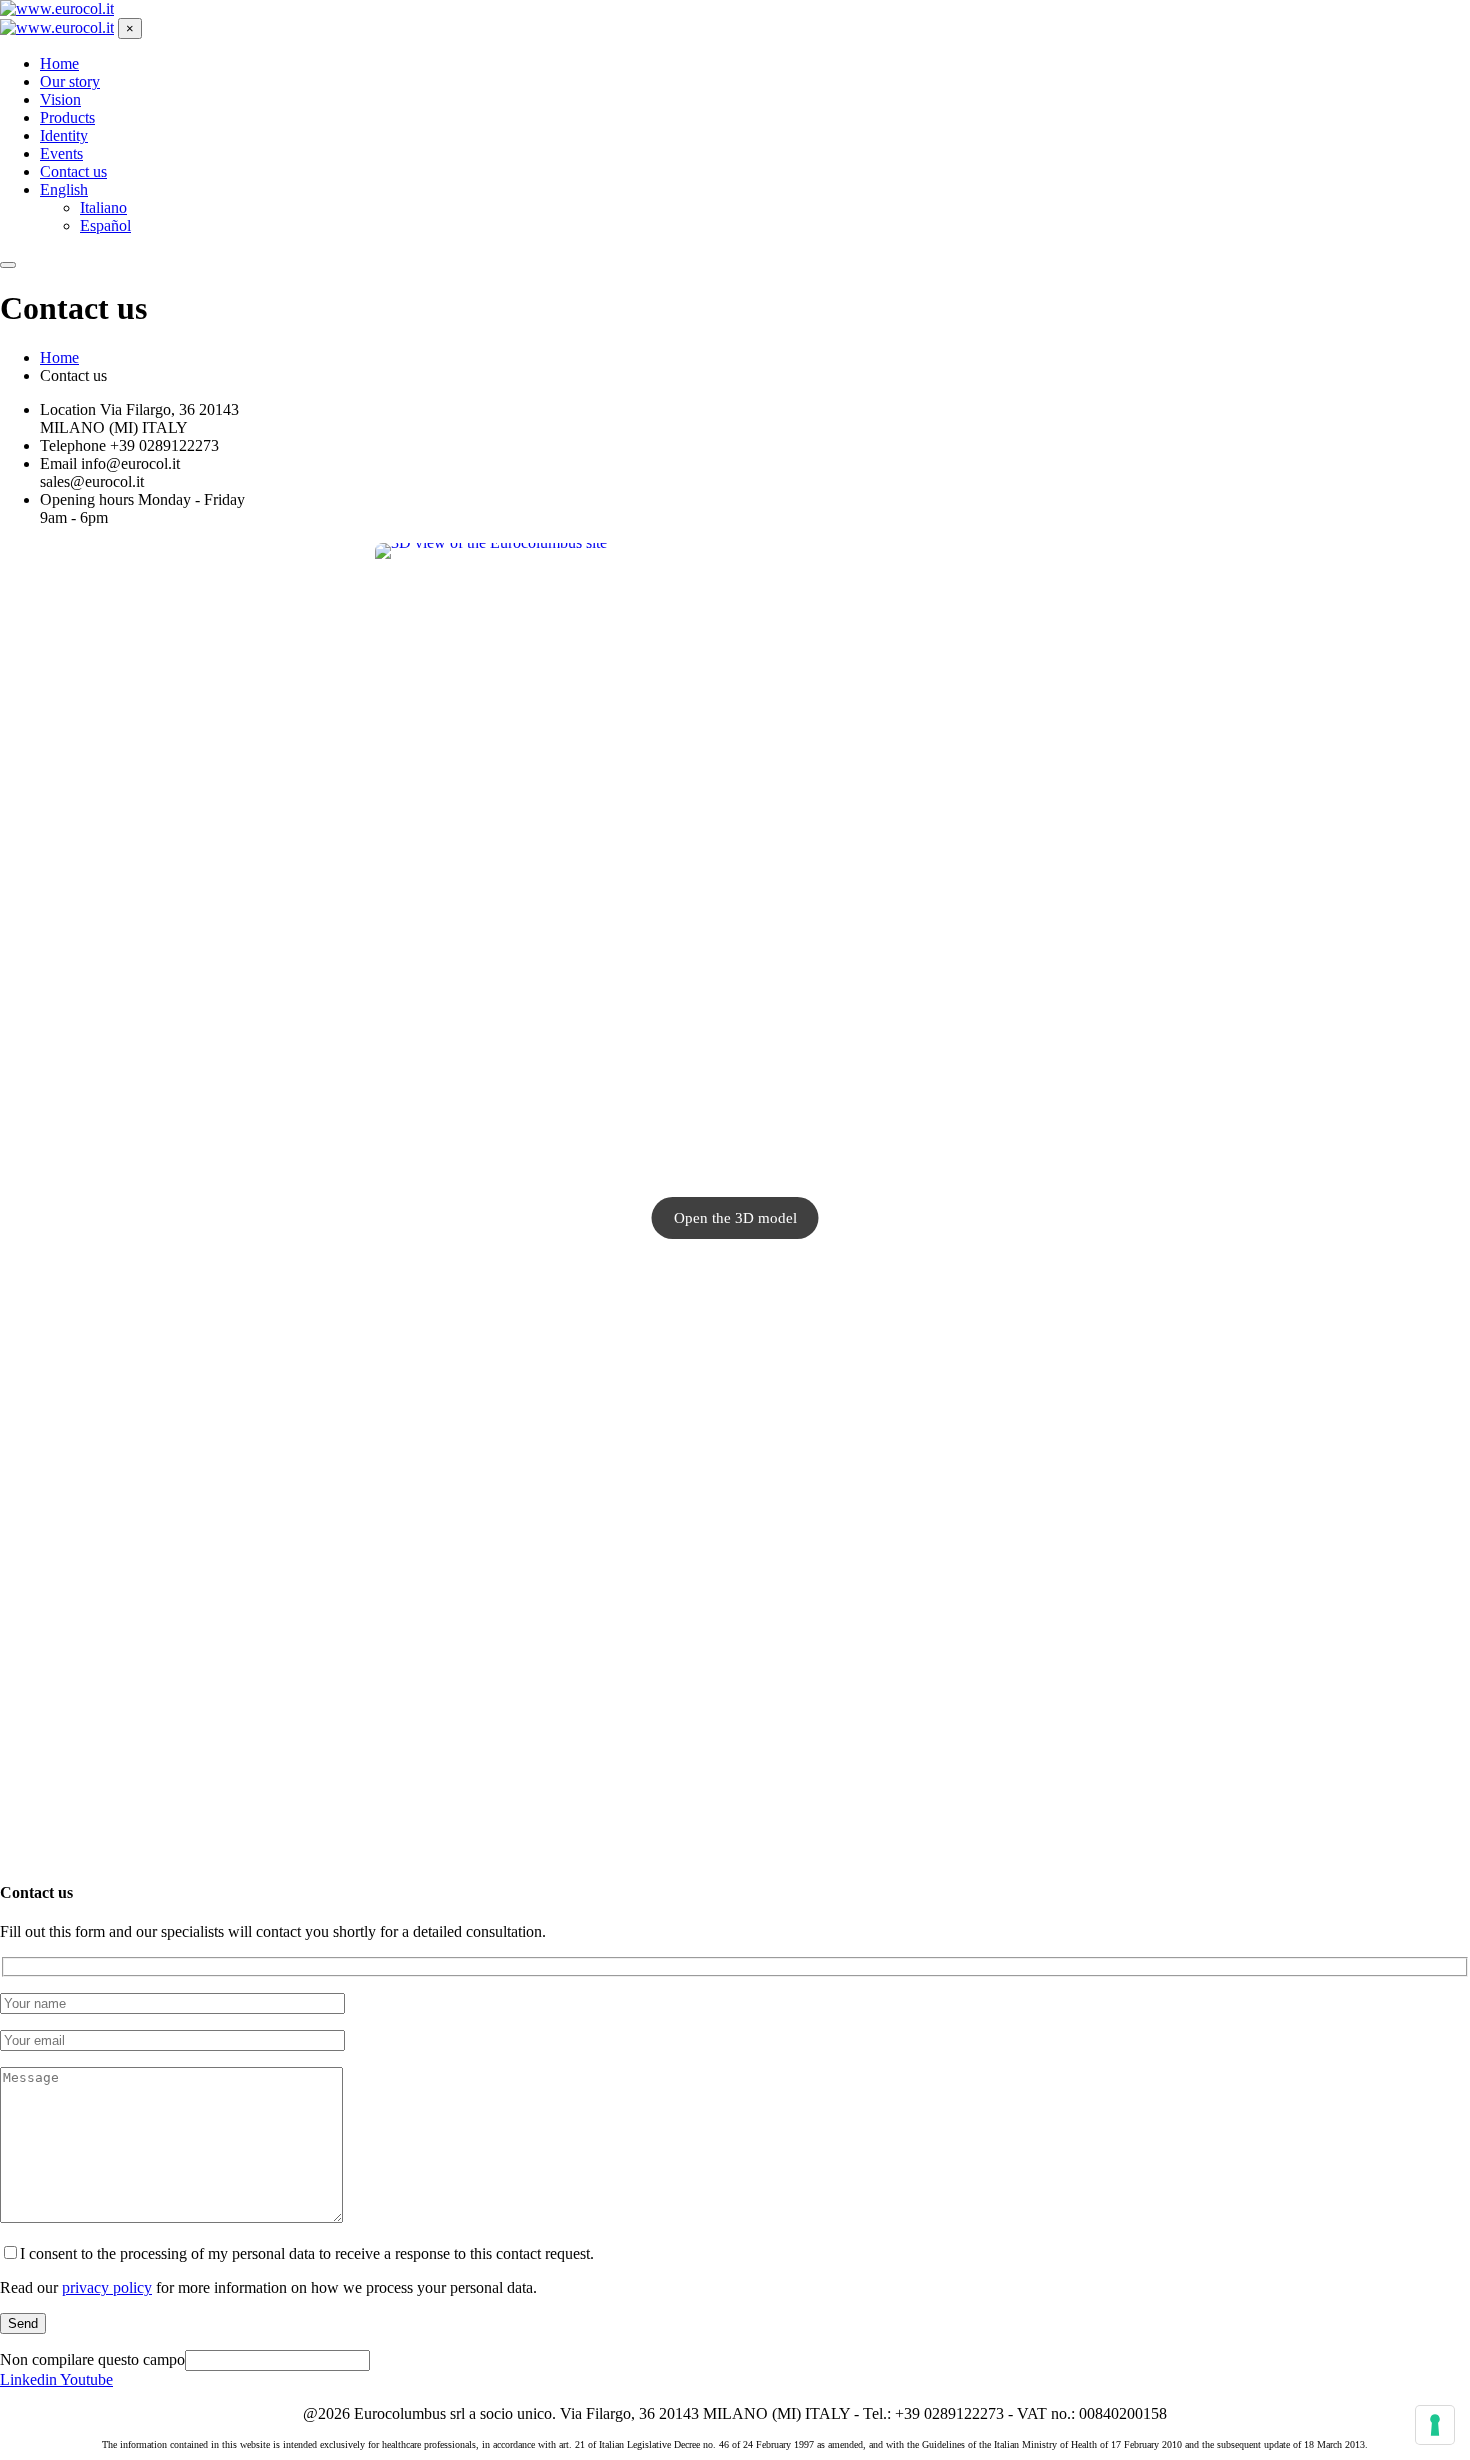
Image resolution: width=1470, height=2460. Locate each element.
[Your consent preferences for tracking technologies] (1435, 2425)
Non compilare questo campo (92, 2359)
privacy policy (107, 2287)
